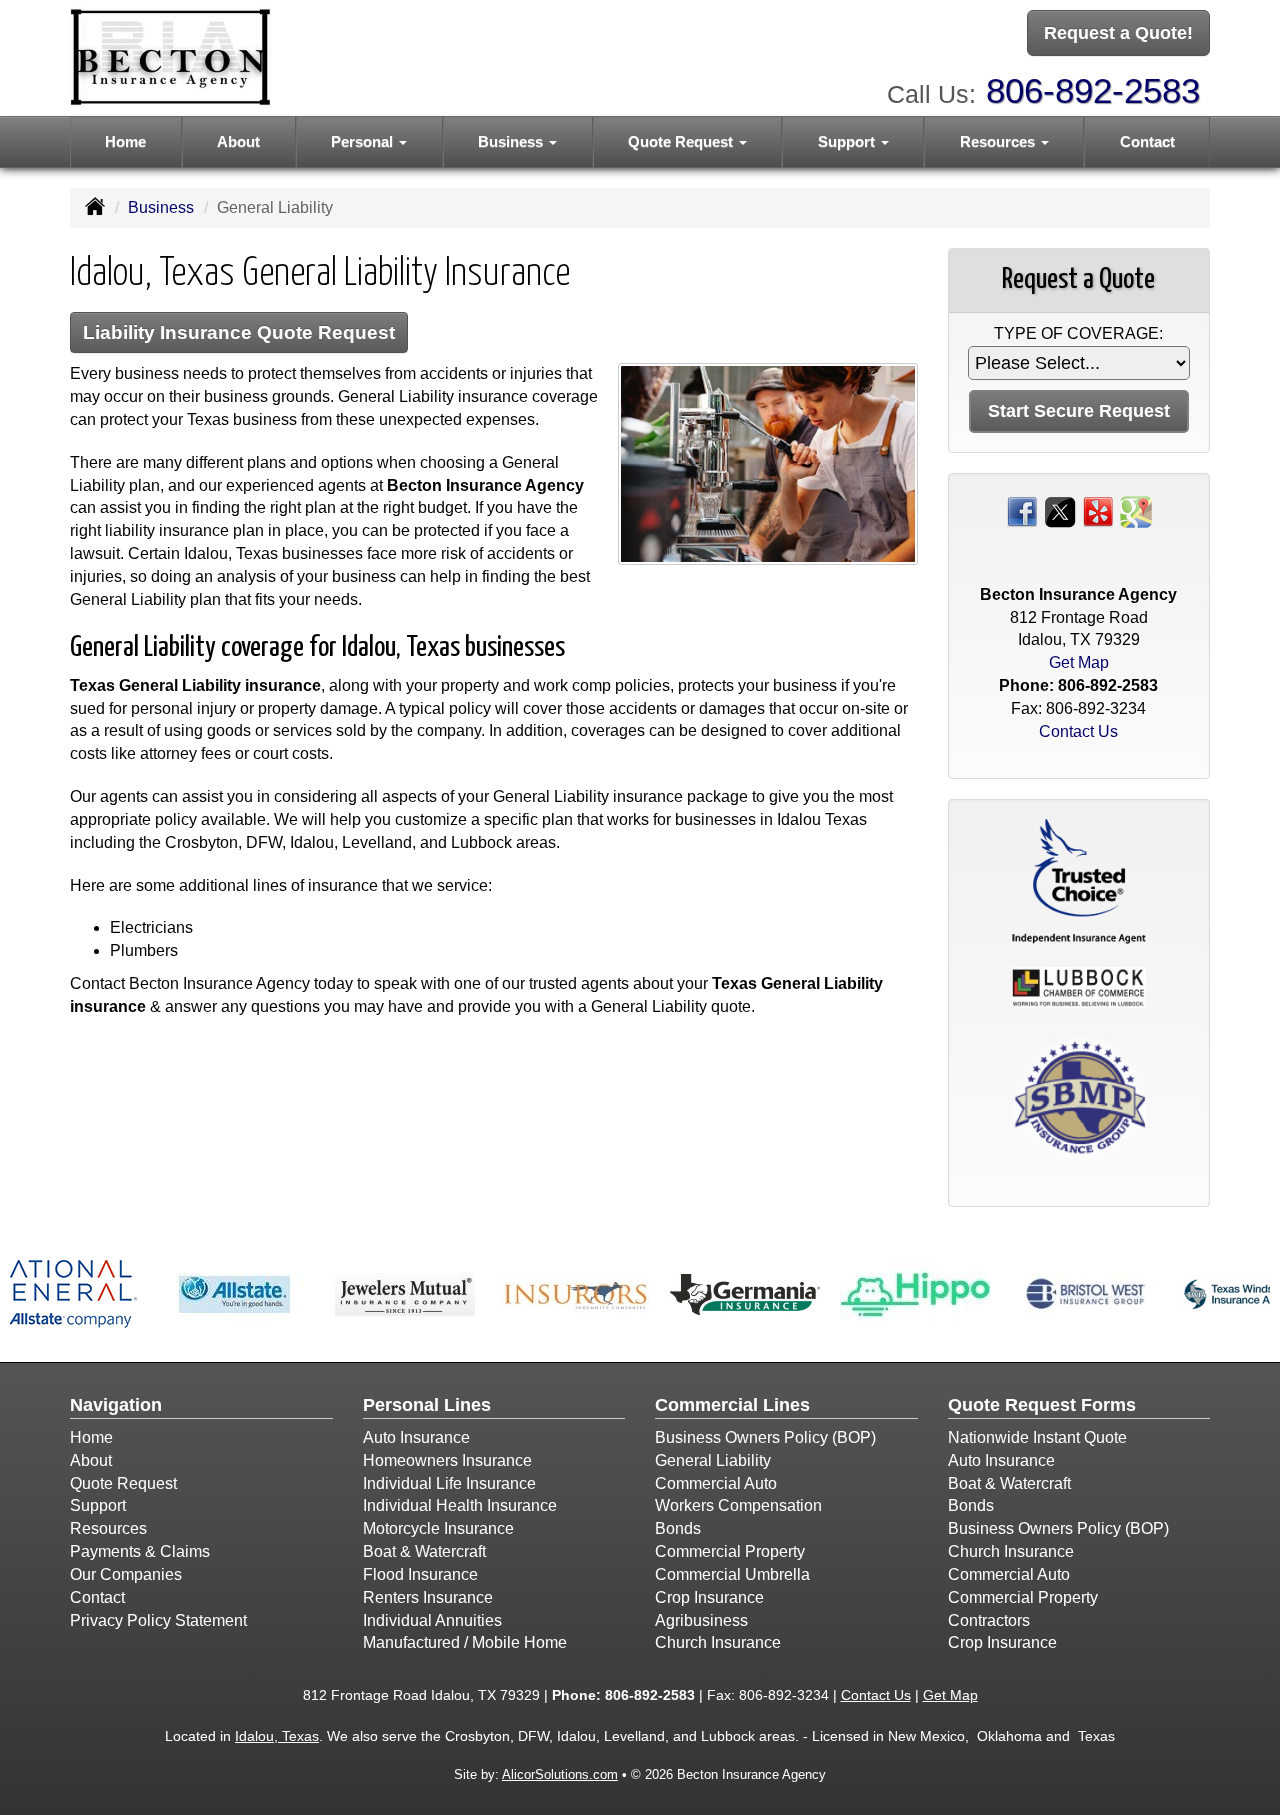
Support (98, 1505)
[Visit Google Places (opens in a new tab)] (1136, 510)
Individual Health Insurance (460, 1505)
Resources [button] (999, 141)
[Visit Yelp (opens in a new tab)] (1098, 510)
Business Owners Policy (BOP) (765, 1437)
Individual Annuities (432, 1620)
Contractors (989, 1620)
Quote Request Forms (1042, 1405)
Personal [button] (364, 141)
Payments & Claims (140, 1551)
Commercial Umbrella (732, 1574)
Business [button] (512, 141)
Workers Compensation (738, 1505)
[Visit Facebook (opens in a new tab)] (1022, 510)
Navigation (116, 1405)
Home (125, 141)
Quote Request (123, 1483)
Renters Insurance (428, 1597)
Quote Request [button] (682, 141)
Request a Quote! (1118, 33)
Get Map (1079, 662)
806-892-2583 (1093, 90)
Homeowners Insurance (447, 1460)
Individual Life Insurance (449, 1483)
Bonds (678, 1528)
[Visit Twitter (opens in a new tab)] (1060, 510)
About (238, 141)
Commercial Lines (732, 1405)
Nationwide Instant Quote (1037, 1437)
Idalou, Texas (277, 1736)
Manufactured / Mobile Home (465, 1642)
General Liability (713, 1460)
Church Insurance (718, 1642)
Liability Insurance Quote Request (239, 332)
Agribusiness (701, 1620)
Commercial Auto (716, 1483)
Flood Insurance (420, 1574)
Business (161, 207)
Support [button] (848, 141)
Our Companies (126, 1574)
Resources (108, 1528)
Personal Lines (427, 1405)
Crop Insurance (709, 1597)
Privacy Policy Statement (158, 1620)
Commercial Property (730, 1551)
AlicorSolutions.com (560, 1774)
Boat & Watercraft (424, 1551)
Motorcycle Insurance (438, 1528)
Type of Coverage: (1078, 333)
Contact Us (1078, 731)
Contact (1147, 141)
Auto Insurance (416, 1437)
